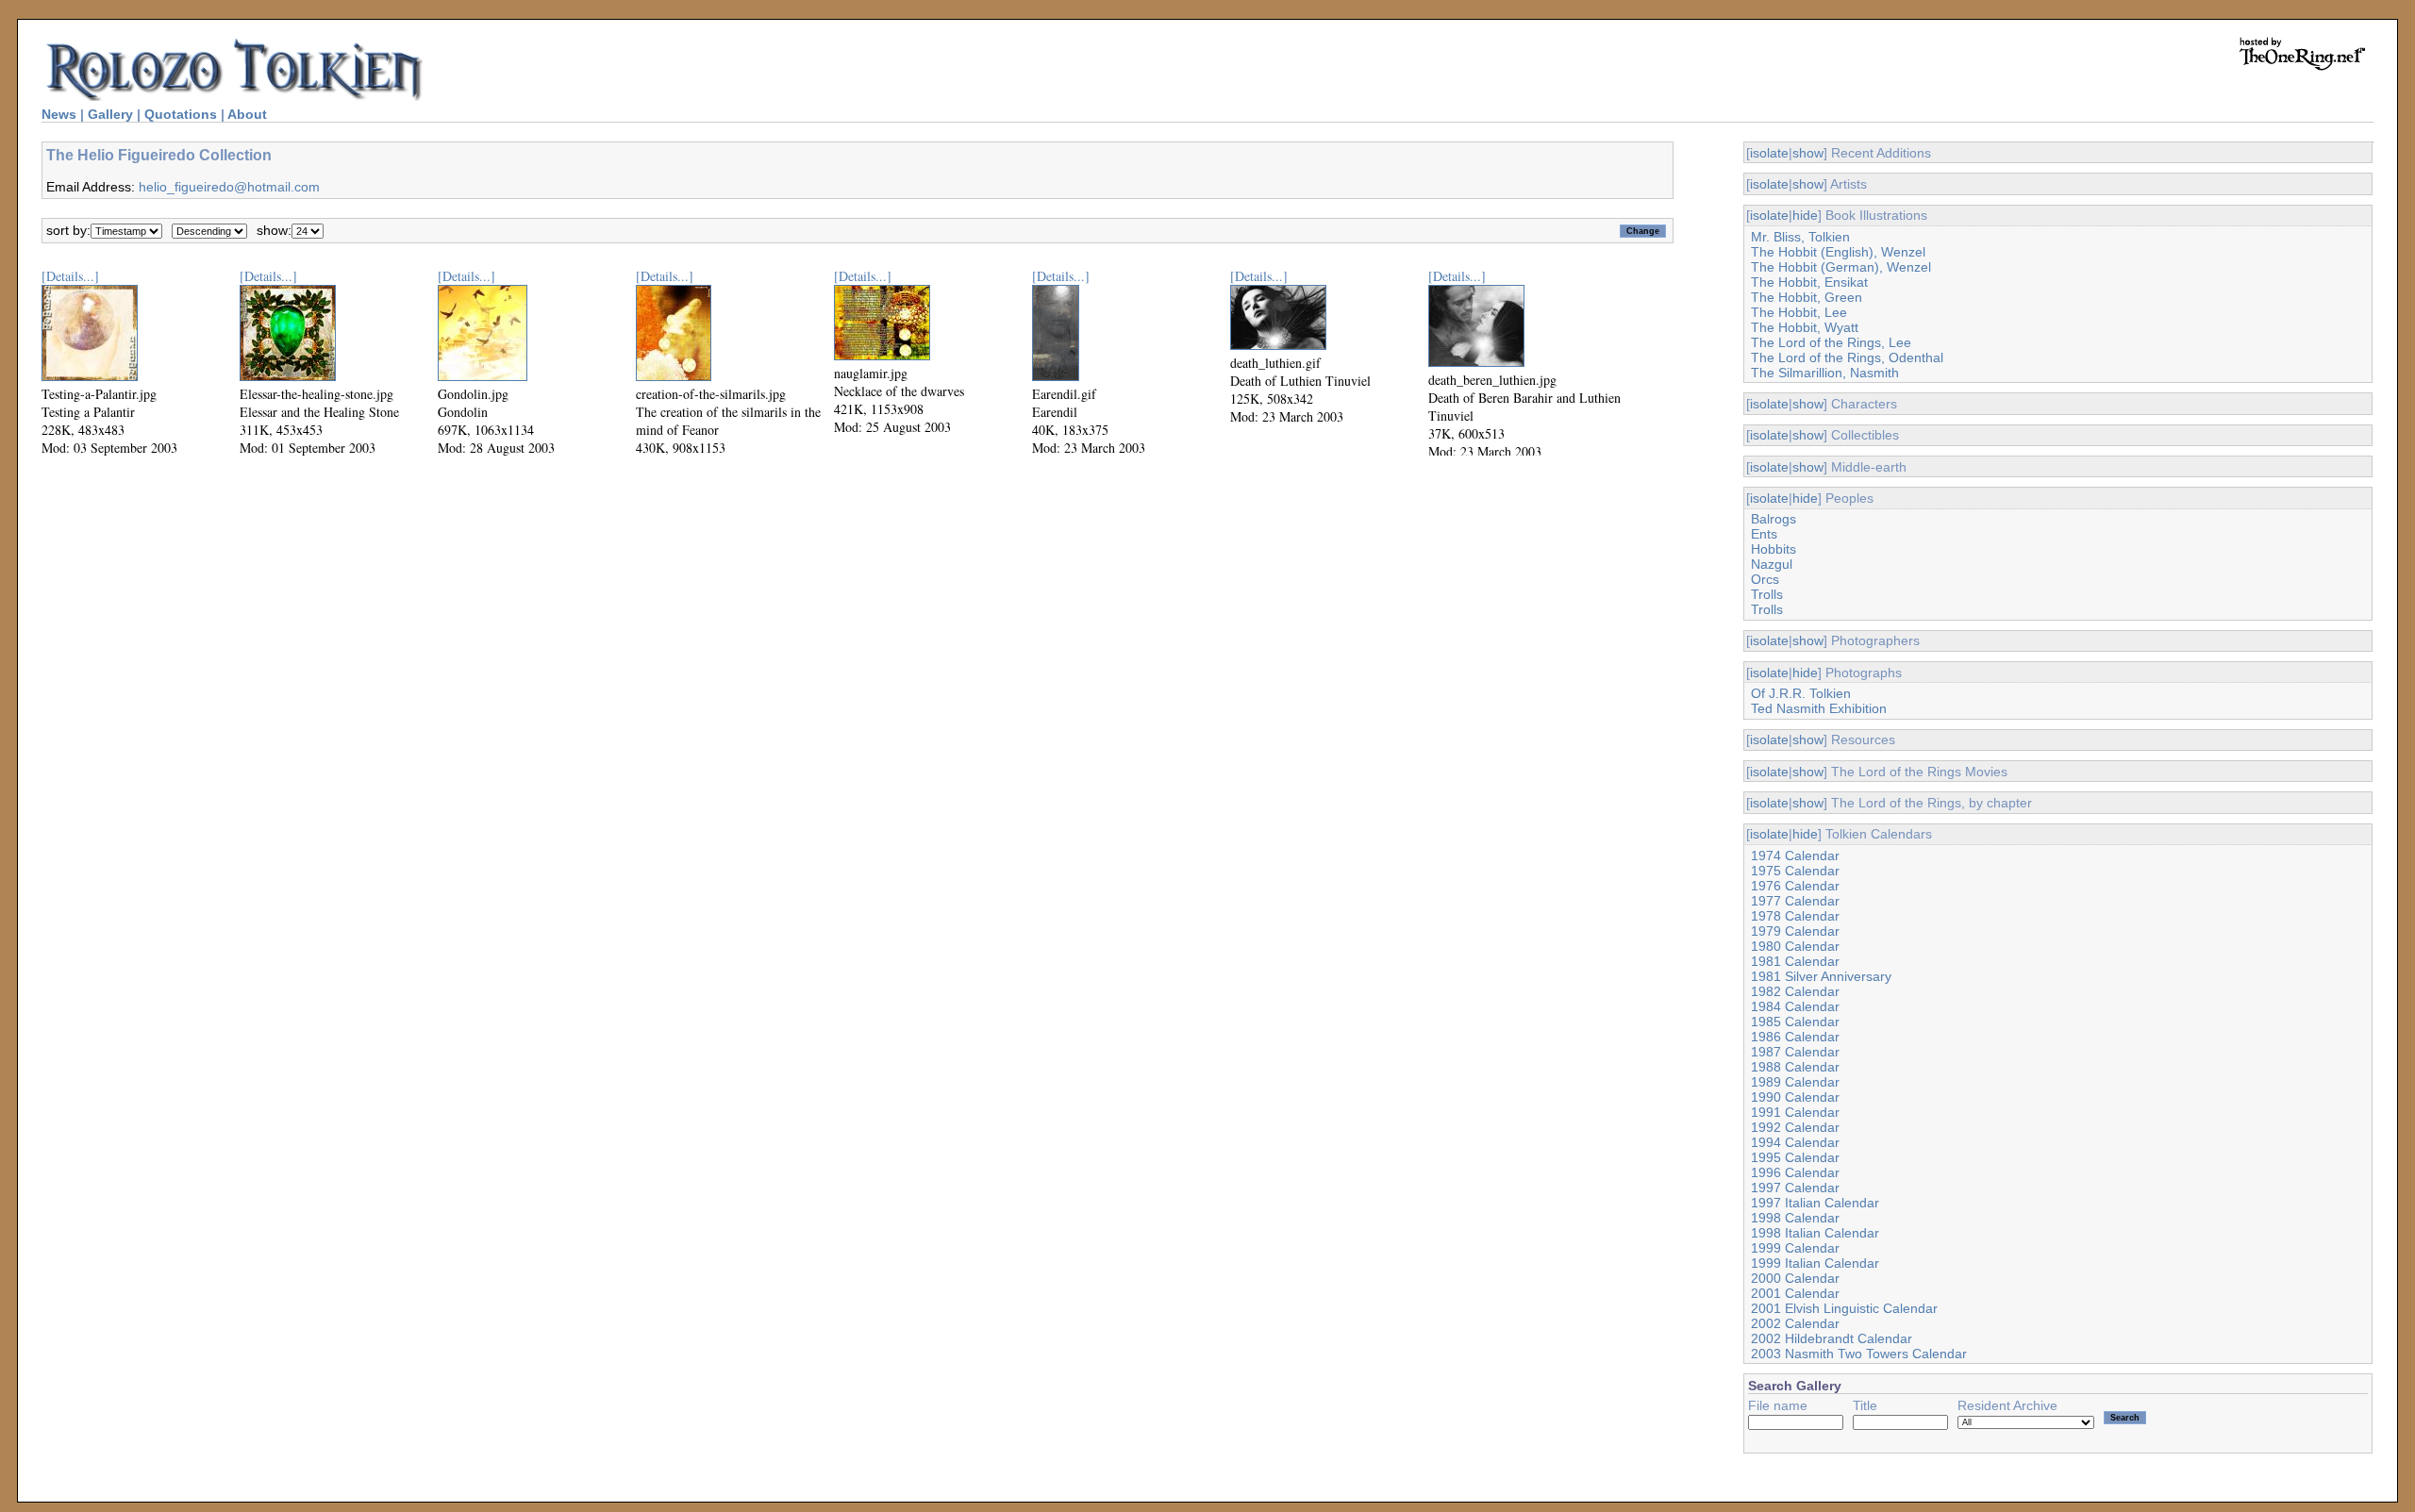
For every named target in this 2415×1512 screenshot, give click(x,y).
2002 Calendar (1795, 1323)
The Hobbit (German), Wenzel (1841, 267)
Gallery (110, 114)
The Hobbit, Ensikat (1809, 282)
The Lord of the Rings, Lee (1831, 342)
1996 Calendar (1795, 1172)
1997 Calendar (1795, 1188)
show (1808, 153)
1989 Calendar (1795, 1082)
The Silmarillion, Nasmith (1825, 373)
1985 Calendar (1795, 1022)
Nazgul (1772, 564)
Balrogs (1774, 519)
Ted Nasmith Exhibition (1819, 708)
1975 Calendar (1795, 871)
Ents (1764, 534)
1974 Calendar (1795, 856)
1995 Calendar (1795, 1157)
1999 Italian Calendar (1815, 1263)
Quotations (181, 114)
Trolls (1767, 594)
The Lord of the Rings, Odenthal (1847, 357)
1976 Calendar (1795, 886)
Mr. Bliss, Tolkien (1800, 237)
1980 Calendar (1795, 946)
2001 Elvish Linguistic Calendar (1844, 1308)
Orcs (1765, 579)
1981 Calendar (1795, 961)
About (247, 114)
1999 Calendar (1795, 1248)
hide (1805, 215)
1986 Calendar (1795, 1037)
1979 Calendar (1795, 931)
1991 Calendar (1795, 1112)
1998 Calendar (1795, 1218)
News (59, 114)
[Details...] (70, 276)
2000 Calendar (1795, 1278)
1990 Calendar (1795, 1097)
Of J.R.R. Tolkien (1801, 693)
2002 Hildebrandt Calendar (1832, 1338)
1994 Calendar (1795, 1142)
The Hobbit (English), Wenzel (1838, 252)
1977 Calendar (1795, 901)
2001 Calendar (1795, 1293)
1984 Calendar (1795, 1006)
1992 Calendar (1795, 1127)
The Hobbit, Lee (1799, 312)
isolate (1769, 153)
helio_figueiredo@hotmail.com (229, 187)
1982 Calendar (1795, 991)
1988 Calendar (1795, 1067)
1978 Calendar (1795, 916)
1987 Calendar (1795, 1052)
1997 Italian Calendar (1815, 1203)
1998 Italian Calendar (1815, 1233)
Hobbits (1774, 549)
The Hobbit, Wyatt (1805, 327)
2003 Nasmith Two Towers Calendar (1859, 1354)
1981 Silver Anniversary (1821, 976)
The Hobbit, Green (1807, 297)
